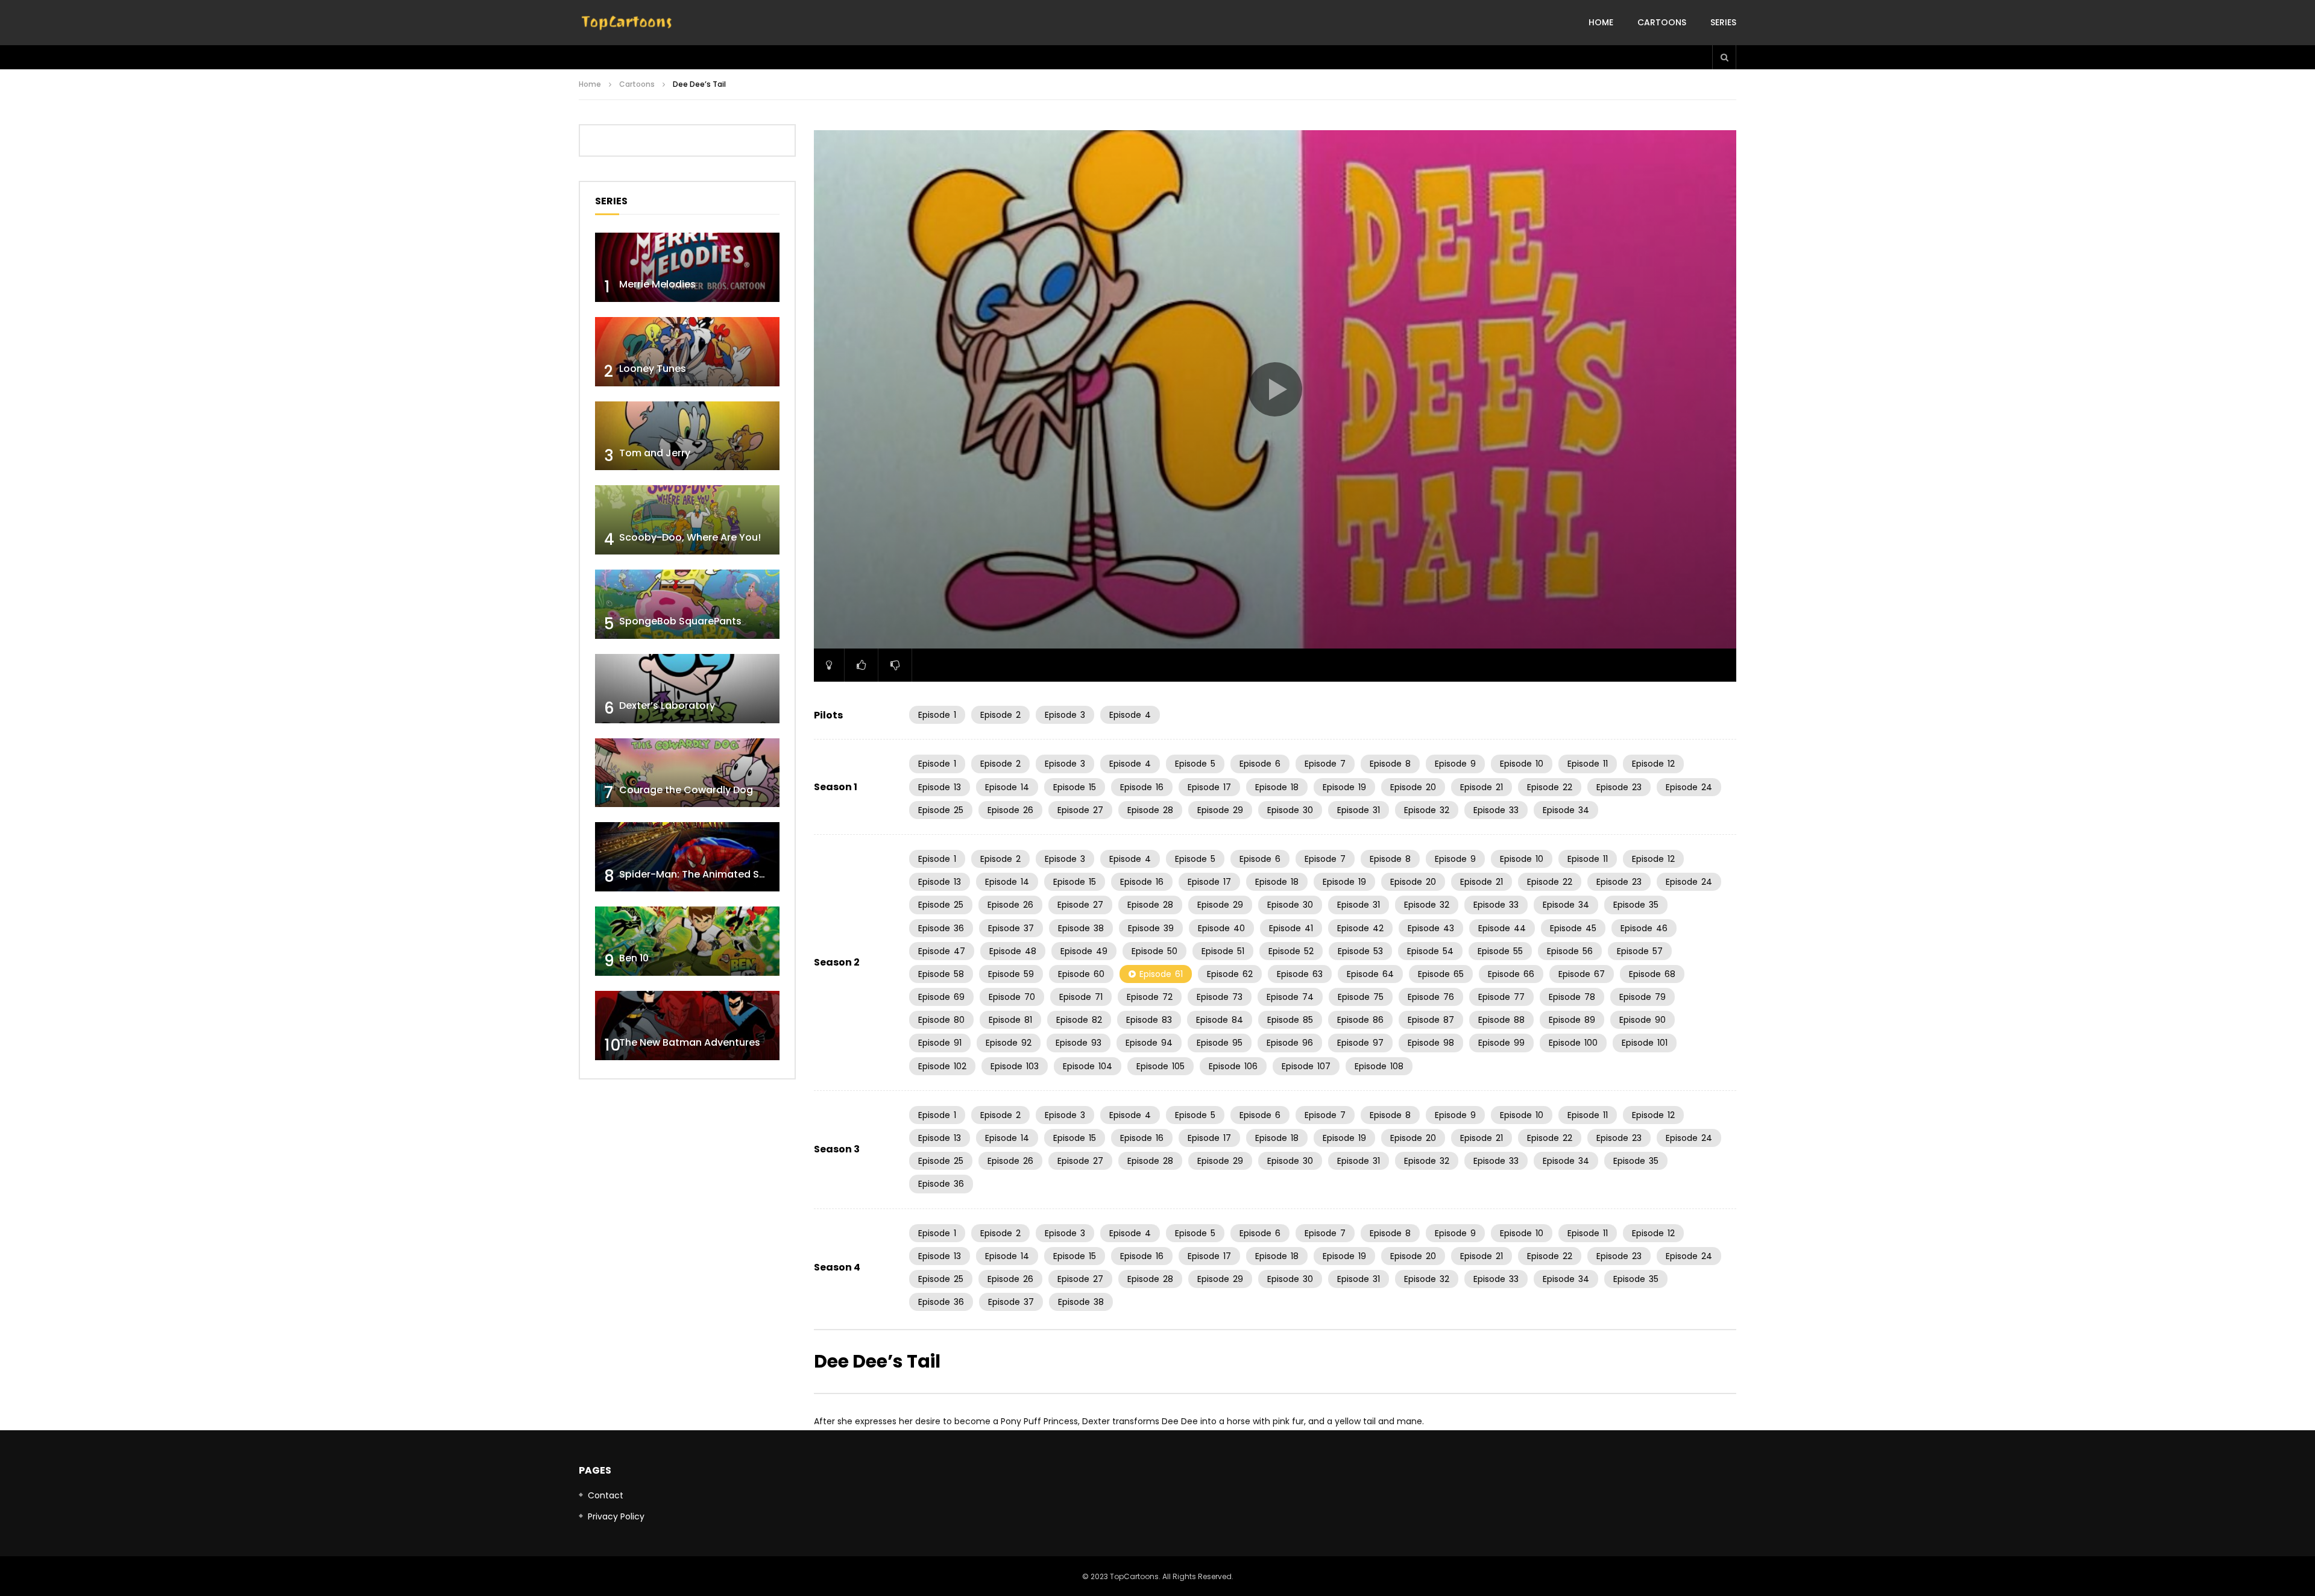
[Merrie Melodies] (687, 267)
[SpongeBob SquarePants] (687, 604)
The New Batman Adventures (690, 1042)
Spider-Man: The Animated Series (701, 874)
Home (1601, 22)
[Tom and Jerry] (687, 436)
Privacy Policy (616, 1516)
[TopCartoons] (627, 23)
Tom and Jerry (655, 453)
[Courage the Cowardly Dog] (687, 773)
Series (1723, 22)
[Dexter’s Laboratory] (687, 689)
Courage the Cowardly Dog (686, 790)
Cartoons (1662, 22)
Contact (606, 1495)
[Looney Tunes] (687, 352)
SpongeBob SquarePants (680, 621)
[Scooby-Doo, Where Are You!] (687, 520)
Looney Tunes (653, 369)
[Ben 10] (687, 941)
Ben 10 (634, 958)
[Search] (1724, 57)
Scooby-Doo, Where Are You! (690, 537)
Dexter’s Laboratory (667, 705)
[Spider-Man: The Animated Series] (687, 857)
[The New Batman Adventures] (687, 1026)
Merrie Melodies (657, 284)
